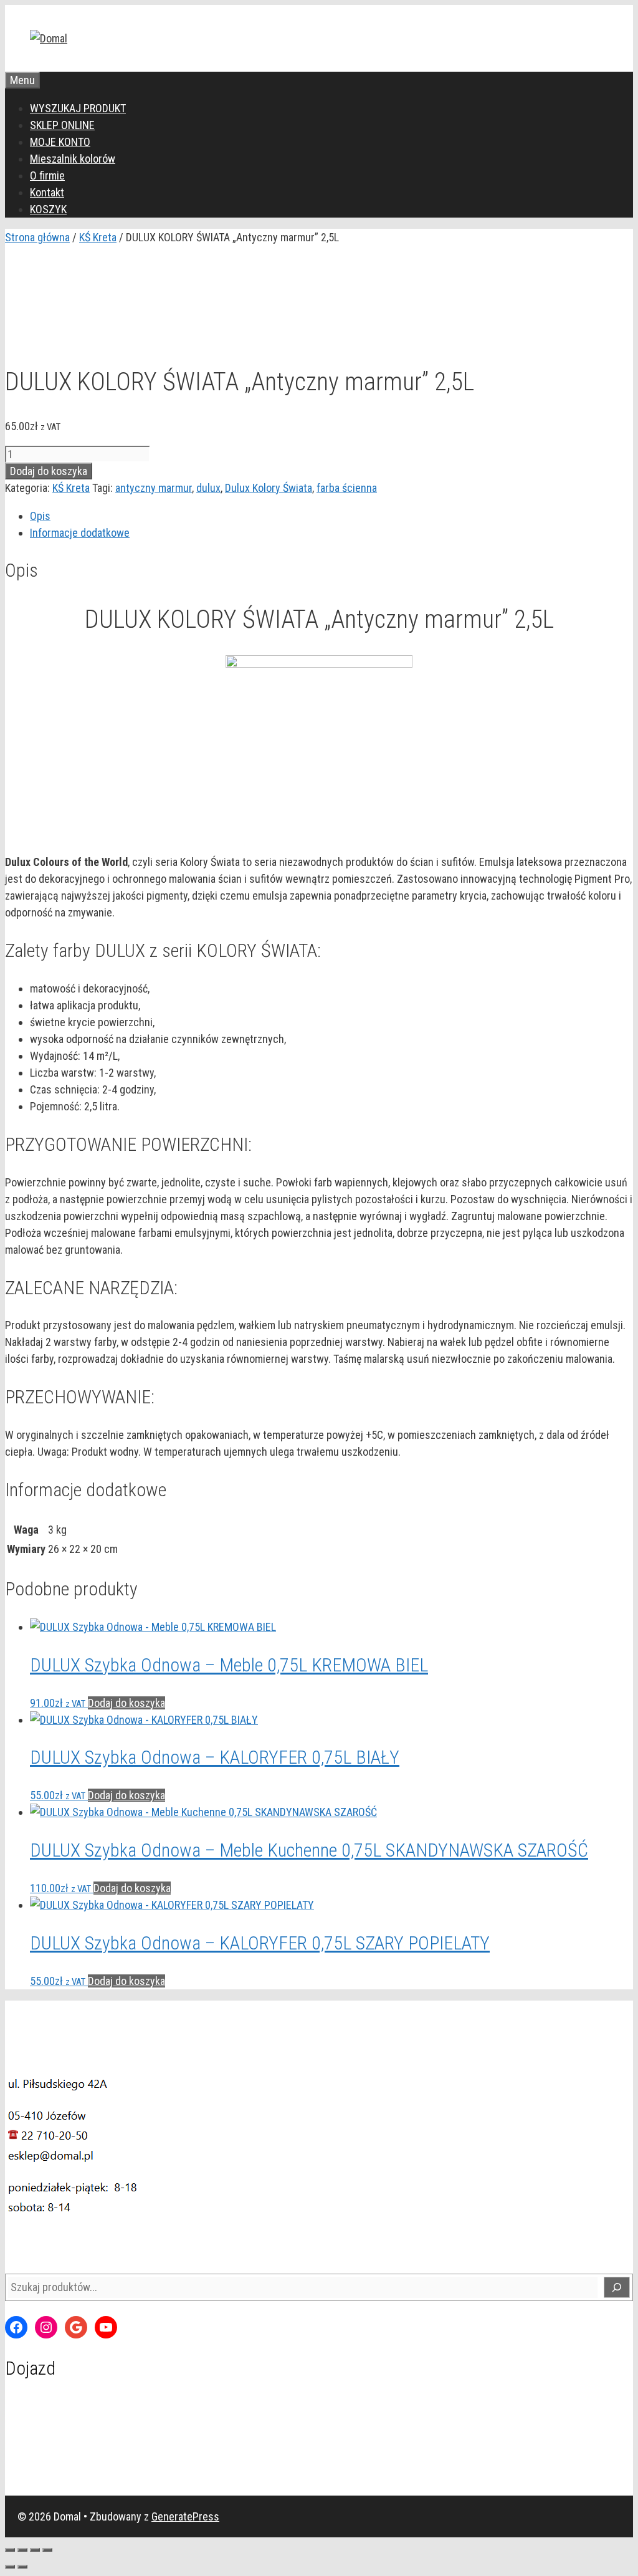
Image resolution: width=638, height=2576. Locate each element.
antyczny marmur (154, 488)
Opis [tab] (40, 516)
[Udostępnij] (35, 2550)
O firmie (47, 175)
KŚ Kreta (98, 237)
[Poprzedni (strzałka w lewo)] (10, 2567)
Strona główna (37, 237)
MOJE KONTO (60, 142)
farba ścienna (347, 488)
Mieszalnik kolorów (73, 159)
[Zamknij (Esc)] (47, 2550)
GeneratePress (185, 2516)
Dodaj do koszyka (49, 471)
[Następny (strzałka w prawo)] (22, 2567)
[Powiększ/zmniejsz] (10, 2550)
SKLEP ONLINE (62, 125)
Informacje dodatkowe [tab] (80, 533)
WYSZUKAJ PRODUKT (78, 108)
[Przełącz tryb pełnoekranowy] (22, 2550)
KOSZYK (48, 209)
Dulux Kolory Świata (269, 488)
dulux (208, 488)
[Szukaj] (617, 2287)
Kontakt (47, 192)
